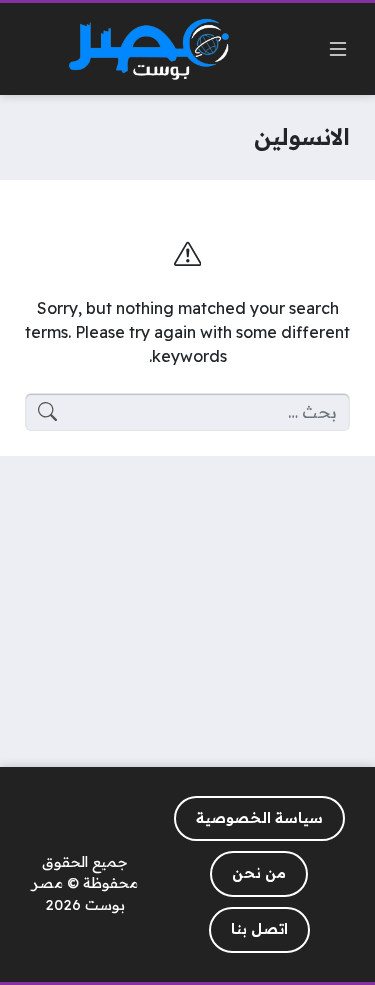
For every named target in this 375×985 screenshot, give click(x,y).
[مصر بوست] (149, 49)
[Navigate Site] (338, 49)
